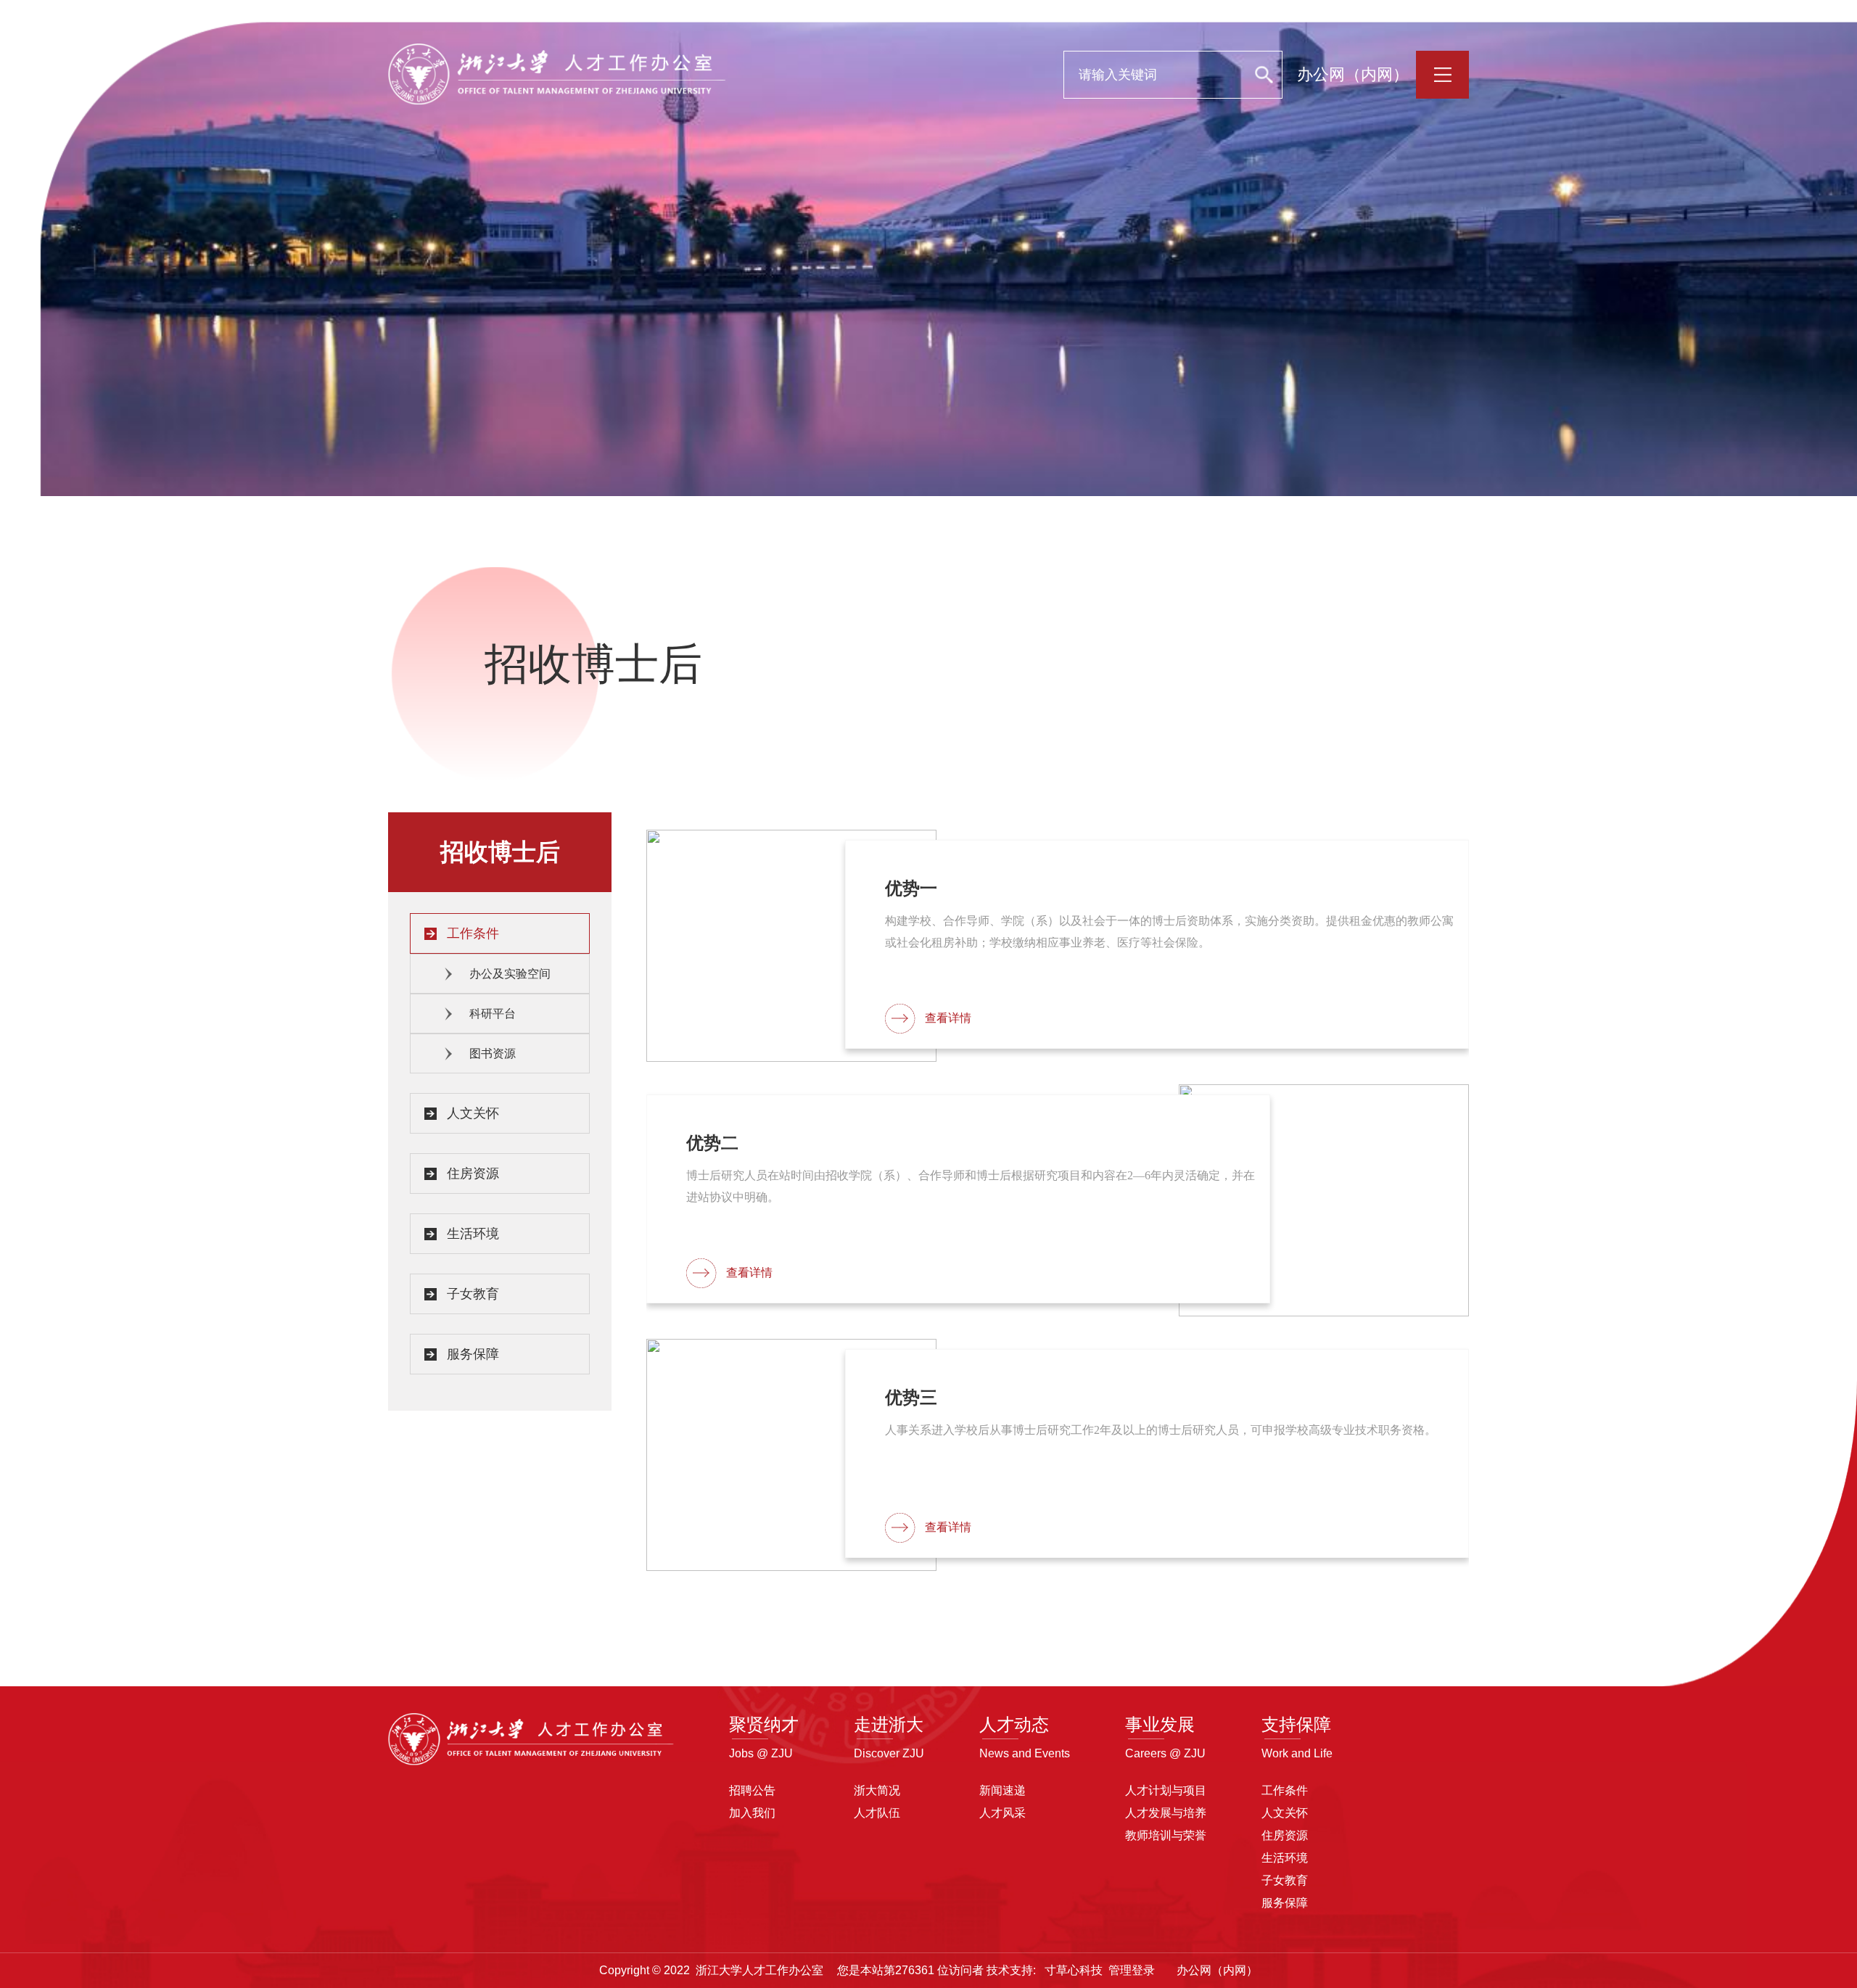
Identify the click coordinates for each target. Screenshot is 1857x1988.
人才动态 (1014, 1724)
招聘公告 (752, 1790)
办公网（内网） (1353, 74)
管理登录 (1132, 1970)
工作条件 (473, 933)
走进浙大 (889, 1724)
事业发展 (1160, 1724)
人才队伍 (877, 1813)
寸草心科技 (1074, 1970)
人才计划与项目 (1166, 1790)
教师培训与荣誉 (1166, 1835)
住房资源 (473, 1174)
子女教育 (473, 1294)
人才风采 (1002, 1813)
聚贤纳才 (764, 1724)
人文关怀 (473, 1113)
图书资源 (493, 1053)
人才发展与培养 (1166, 1813)
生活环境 (473, 1234)
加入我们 (752, 1813)
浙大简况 (877, 1790)
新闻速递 (1002, 1790)
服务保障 (473, 1354)
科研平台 (493, 1014)
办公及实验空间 (510, 974)
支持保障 (1296, 1724)
